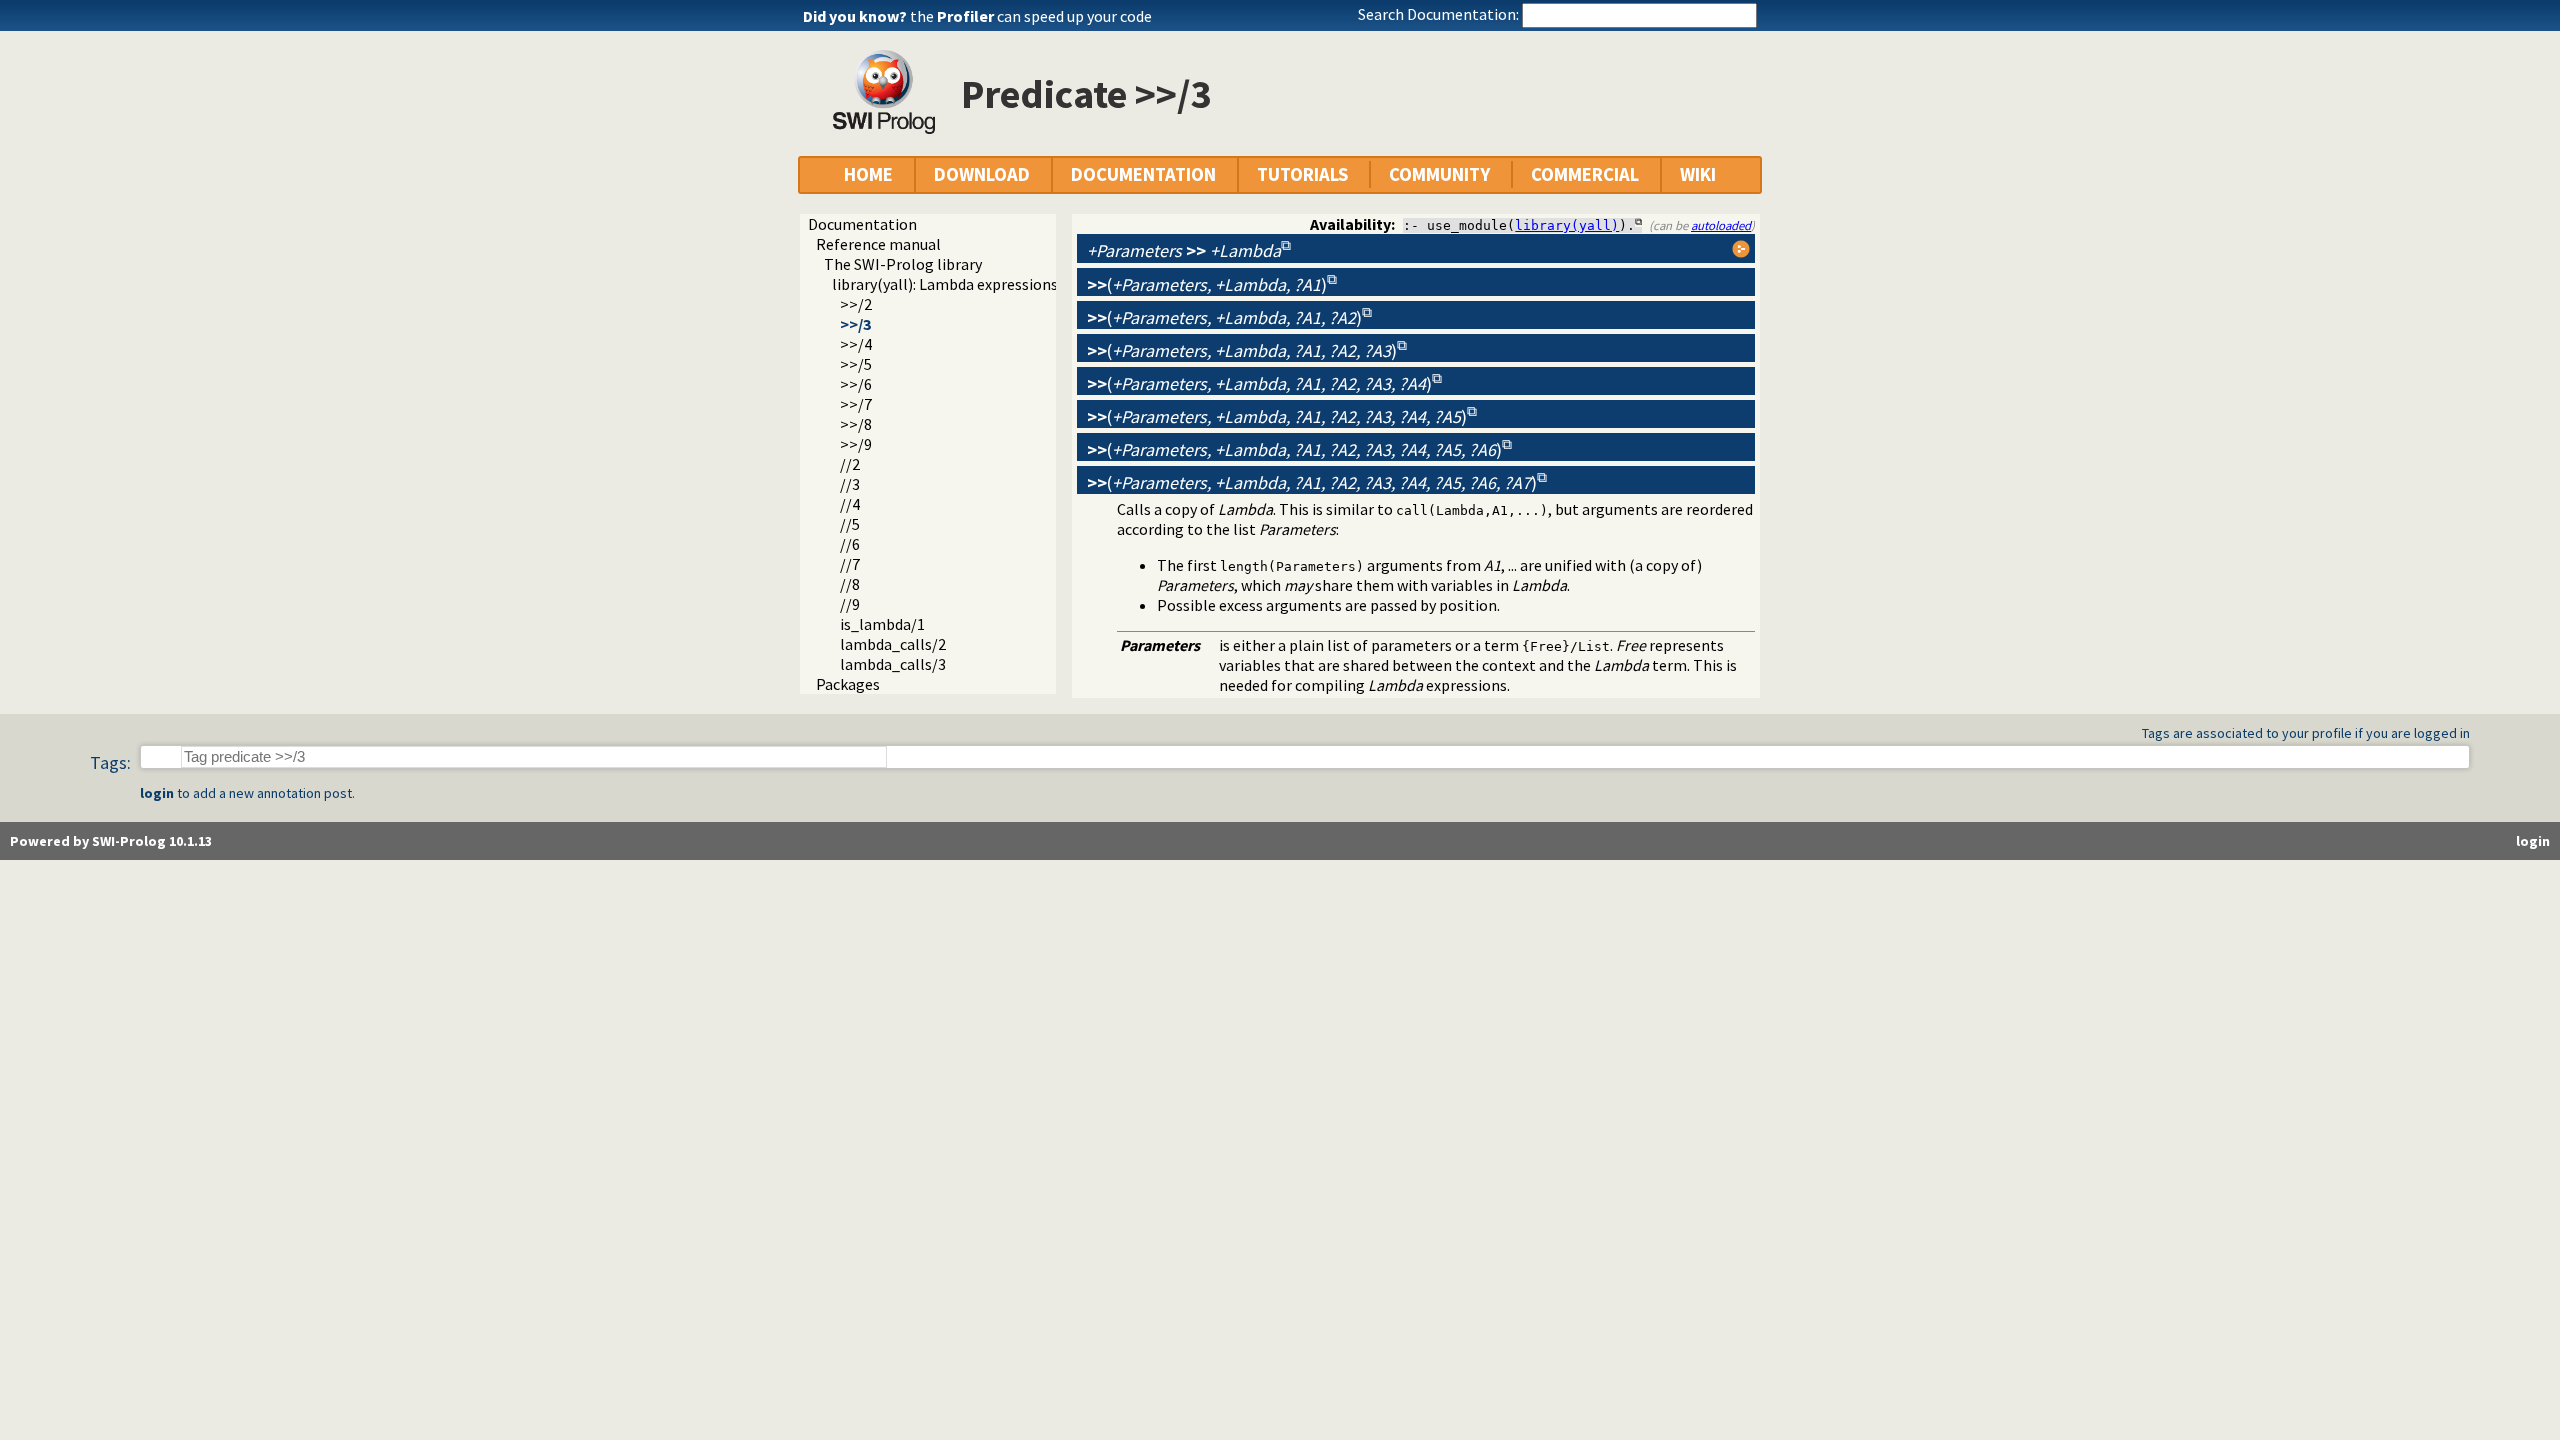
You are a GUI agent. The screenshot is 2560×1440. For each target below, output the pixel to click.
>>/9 (856, 444)
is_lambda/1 (882, 624)
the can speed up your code (1031, 16)
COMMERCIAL (1585, 174)
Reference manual (878, 244)
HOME (868, 174)
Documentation (862, 224)
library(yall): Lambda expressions (945, 284)
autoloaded (1721, 225)
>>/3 (855, 324)
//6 (850, 544)
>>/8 (856, 424)
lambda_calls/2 (893, 644)
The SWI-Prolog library (903, 264)
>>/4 (856, 344)
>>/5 (856, 364)
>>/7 (856, 404)
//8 (850, 584)
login (157, 793)
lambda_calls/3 (893, 664)
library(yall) (1567, 225)
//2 (850, 464)
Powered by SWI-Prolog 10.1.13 (111, 841)
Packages (848, 684)
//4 (850, 504)
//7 (850, 564)
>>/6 (856, 384)
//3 (850, 484)
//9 (850, 604)
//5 (850, 524)
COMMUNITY (1439, 174)
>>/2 (856, 304)
